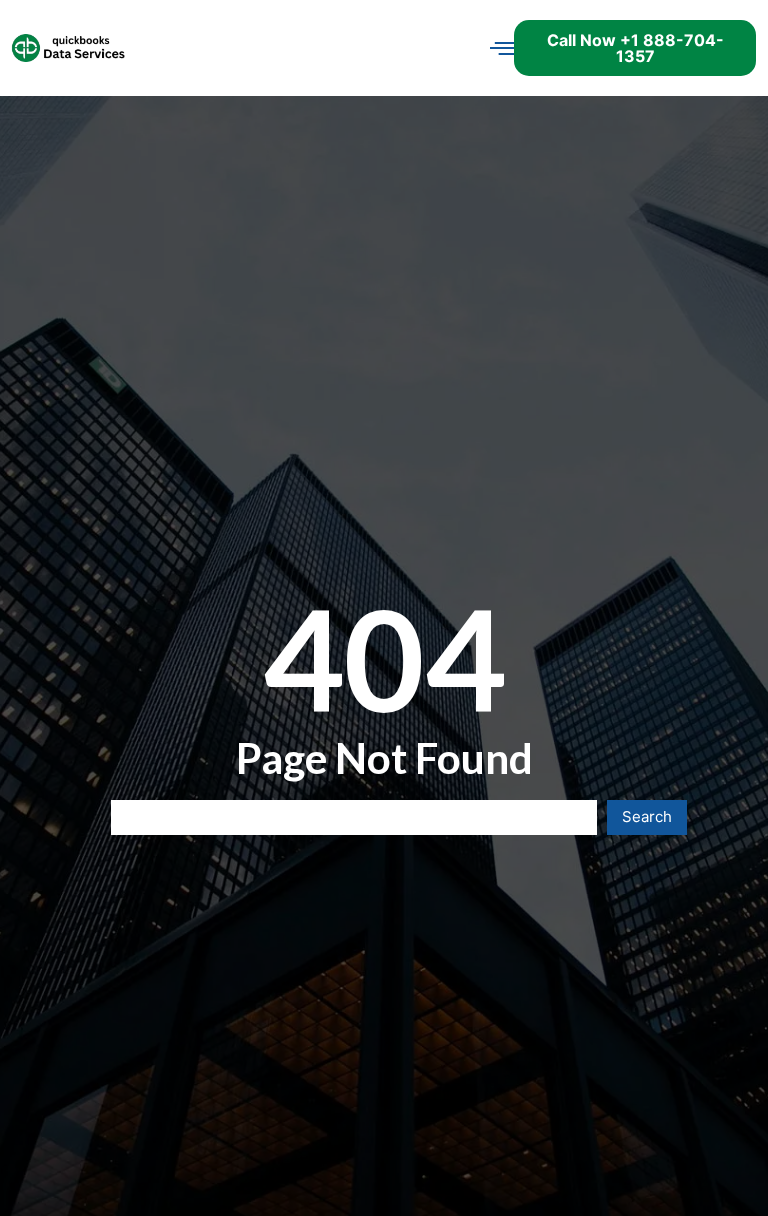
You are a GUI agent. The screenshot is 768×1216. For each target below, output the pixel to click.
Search (647, 816)
